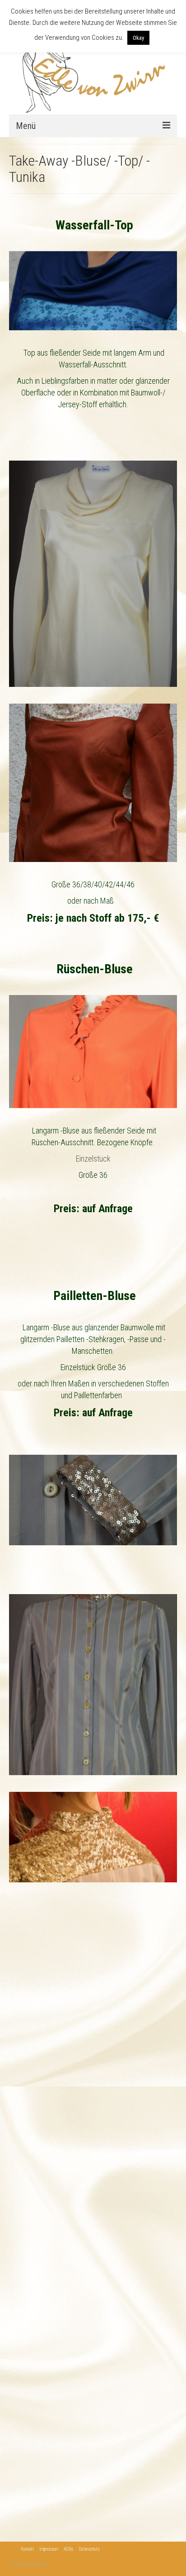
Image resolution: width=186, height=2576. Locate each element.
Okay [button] (138, 38)
